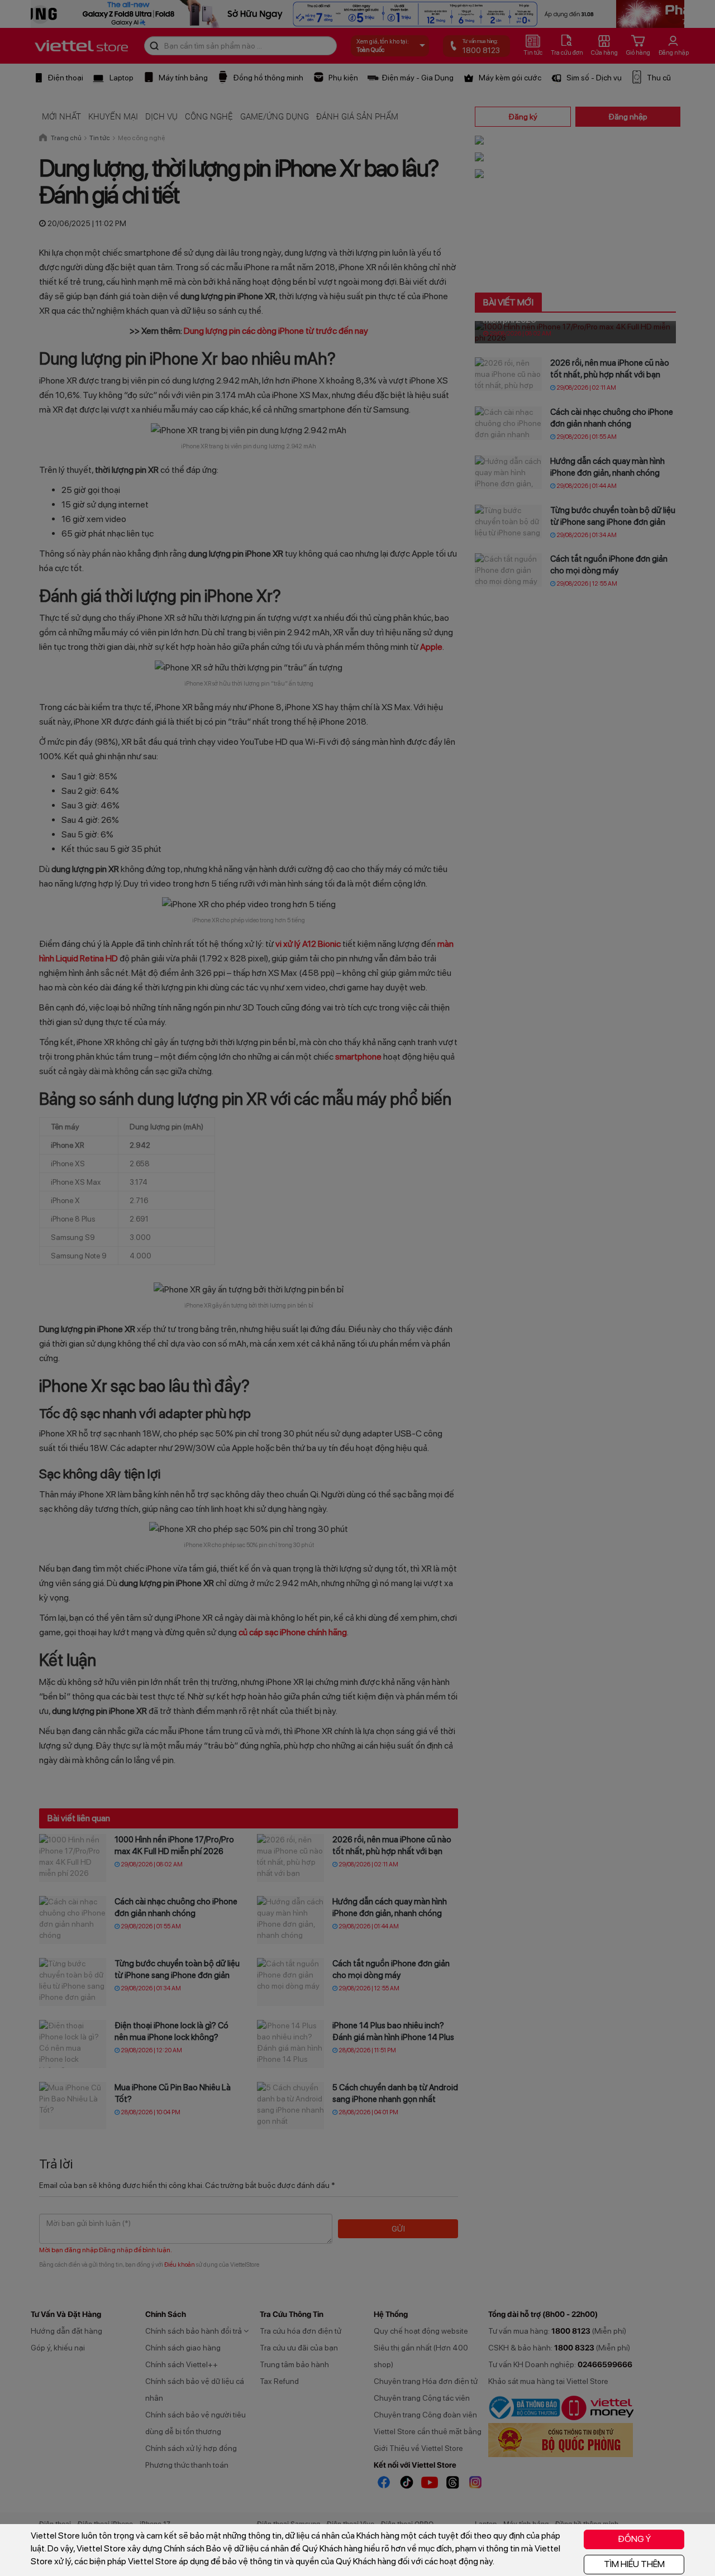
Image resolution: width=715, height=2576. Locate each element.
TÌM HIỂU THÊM (634, 2564)
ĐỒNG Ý (634, 2539)
